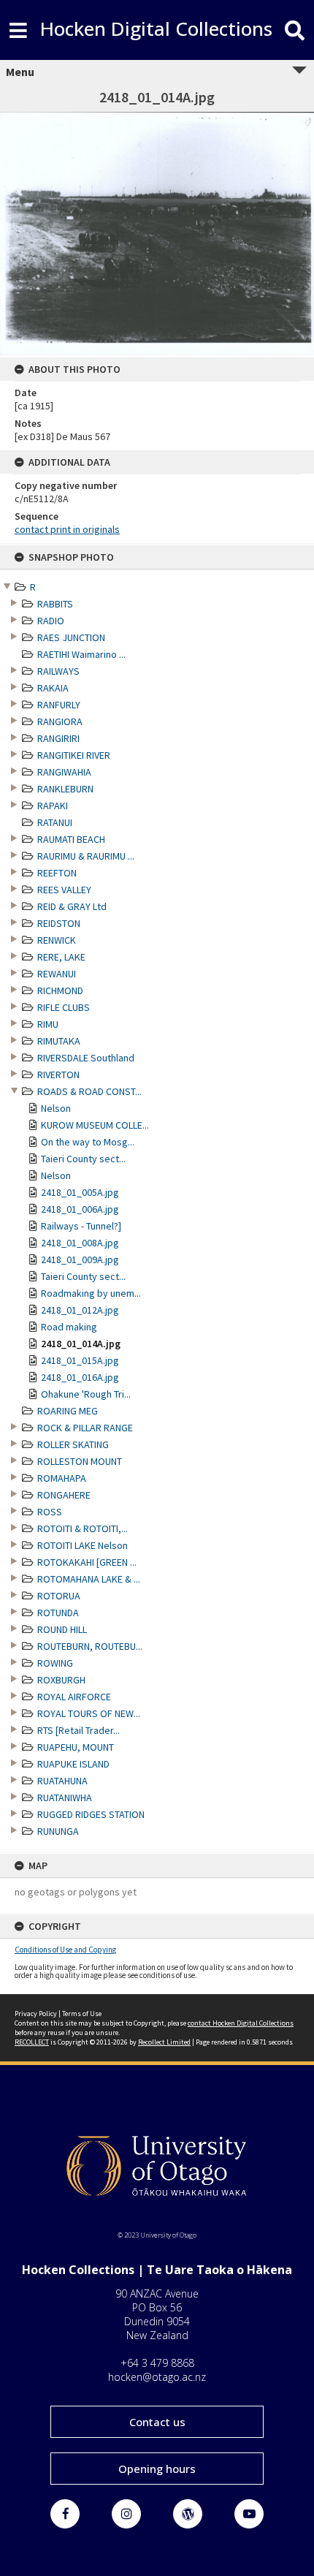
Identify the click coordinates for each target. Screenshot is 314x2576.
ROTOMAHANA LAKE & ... (89, 1579)
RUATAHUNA (62, 1781)
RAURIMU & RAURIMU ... (86, 856)
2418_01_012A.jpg (80, 1310)
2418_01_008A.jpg (80, 1243)
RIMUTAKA (59, 1041)
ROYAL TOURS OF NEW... (89, 1713)
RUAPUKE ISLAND (73, 1764)
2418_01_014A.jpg (81, 1344)
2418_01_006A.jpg (80, 1209)
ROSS (50, 1512)
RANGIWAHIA (64, 772)
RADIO (51, 621)
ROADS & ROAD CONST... (89, 1091)
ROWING (55, 1663)
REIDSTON (59, 923)
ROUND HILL (62, 1629)
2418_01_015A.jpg (80, 1360)
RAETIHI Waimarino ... (81, 654)
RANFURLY (59, 705)
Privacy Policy (36, 2014)
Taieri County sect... (83, 1159)
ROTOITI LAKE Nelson (83, 1545)
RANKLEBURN (65, 789)
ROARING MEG (68, 1411)
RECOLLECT (32, 2042)
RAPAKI (53, 806)
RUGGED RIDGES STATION (91, 1814)
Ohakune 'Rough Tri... (86, 1394)
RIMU (48, 1024)
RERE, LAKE (61, 957)
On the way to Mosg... (88, 1142)
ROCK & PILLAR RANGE (85, 1428)
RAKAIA (53, 688)
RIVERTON (58, 1075)
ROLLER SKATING (73, 1444)
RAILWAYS (58, 671)
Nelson (56, 1108)
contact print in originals (67, 529)
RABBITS (55, 604)
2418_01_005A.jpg (80, 1192)
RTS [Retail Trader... (78, 1730)
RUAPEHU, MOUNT (76, 1747)
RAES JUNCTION (71, 637)
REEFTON (57, 873)
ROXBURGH (61, 1680)
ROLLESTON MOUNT (80, 1461)
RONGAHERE (64, 1495)
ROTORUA (59, 1596)
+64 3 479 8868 (157, 2363)
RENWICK (57, 940)
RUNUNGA (58, 1831)
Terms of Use (82, 2014)
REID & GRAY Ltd (72, 906)
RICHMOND (60, 990)
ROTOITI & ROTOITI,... (83, 1528)
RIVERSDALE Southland (86, 1058)
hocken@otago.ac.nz (157, 2377)
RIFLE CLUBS (64, 1007)
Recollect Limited (164, 2042)
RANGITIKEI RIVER (74, 755)
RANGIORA (60, 721)
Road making (69, 1327)
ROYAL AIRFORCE (74, 1697)
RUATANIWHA (65, 1797)
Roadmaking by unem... (91, 1293)
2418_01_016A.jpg (80, 1377)
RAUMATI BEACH (71, 839)
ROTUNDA (58, 1613)
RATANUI (55, 822)
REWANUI (57, 974)
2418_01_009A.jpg (80, 1259)
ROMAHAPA (62, 1478)
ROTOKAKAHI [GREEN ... (87, 1562)
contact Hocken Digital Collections (241, 2023)
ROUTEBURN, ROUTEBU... (90, 1646)
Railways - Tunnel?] (81, 1226)
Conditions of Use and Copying (65, 1950)
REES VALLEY (64, 890)
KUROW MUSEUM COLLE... (95, 1125)
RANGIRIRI (58, 738)
